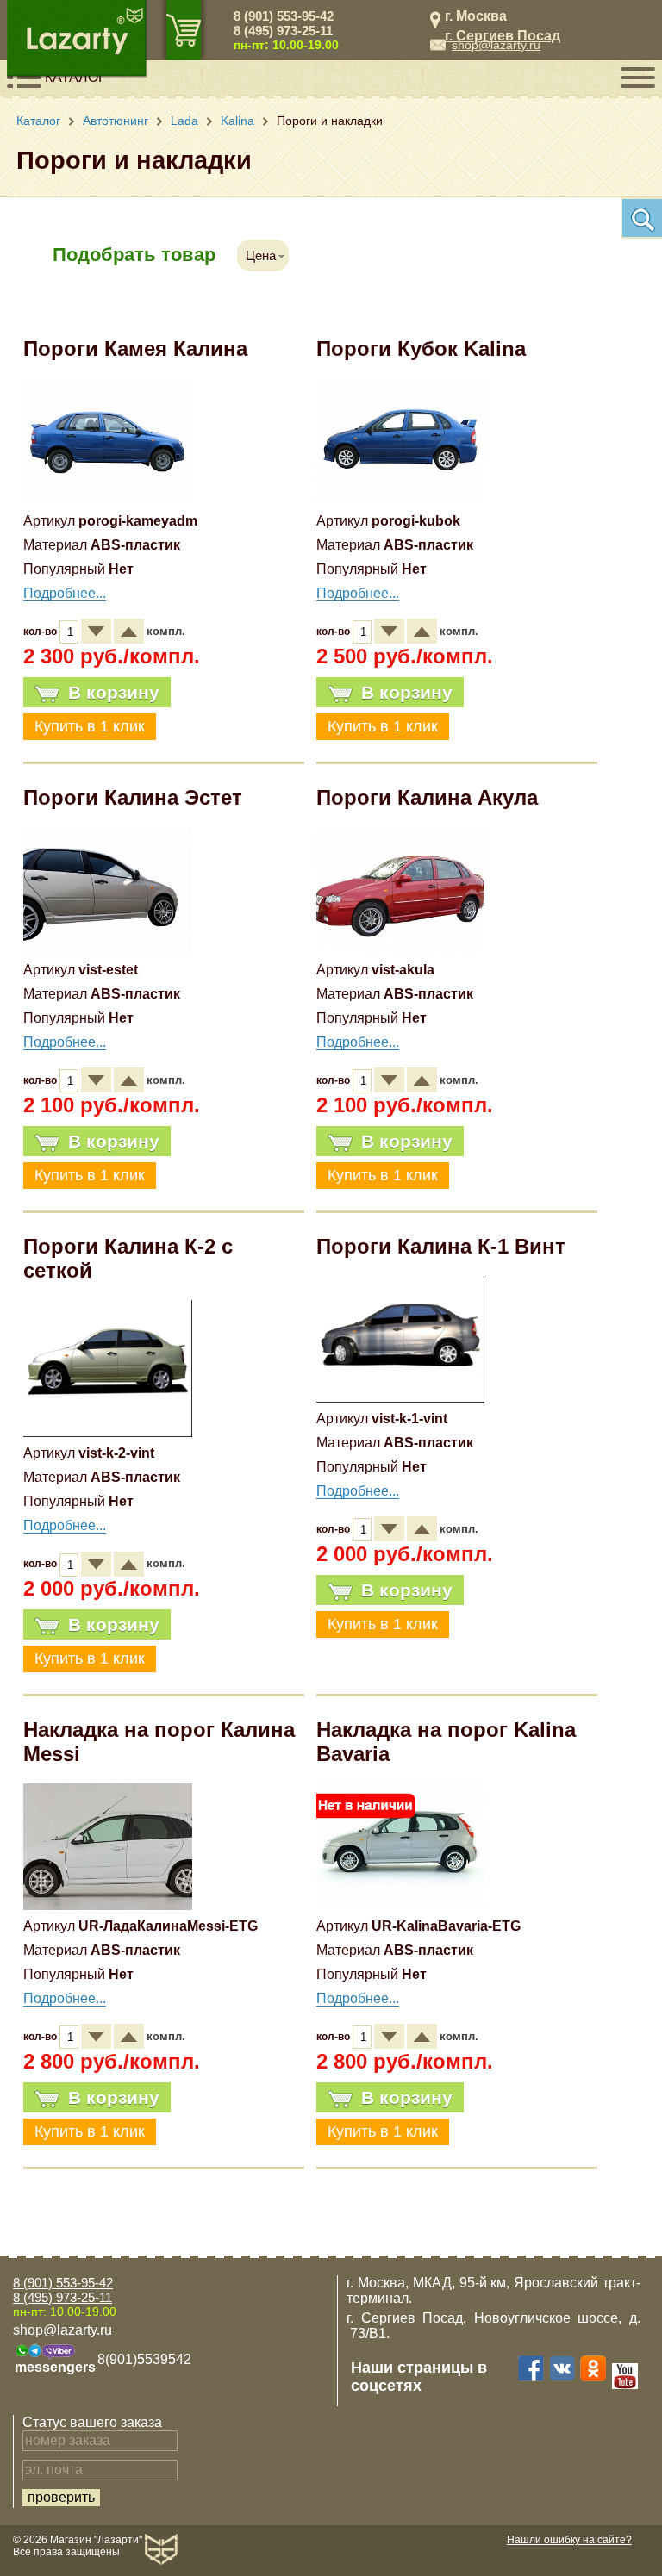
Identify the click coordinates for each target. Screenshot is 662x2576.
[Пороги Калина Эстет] (108, 949)
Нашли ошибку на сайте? (569, 2540)
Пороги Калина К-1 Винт (441, 1246)
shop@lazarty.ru (496, 45)
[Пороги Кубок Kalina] (401, 500)
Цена (261, 255)
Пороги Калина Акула (427, 797)
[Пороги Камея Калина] (108, 500)
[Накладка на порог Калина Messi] (108, 1905)
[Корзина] (184, 30)
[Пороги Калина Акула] (401, 949)
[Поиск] (641, 218)
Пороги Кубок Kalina (421, 348)
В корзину (114, 692)
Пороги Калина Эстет (133, 797)
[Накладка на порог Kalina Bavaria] (401, 1905)
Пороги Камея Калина (135, 348)
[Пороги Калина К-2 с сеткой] (108, 1432)
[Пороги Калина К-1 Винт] (401, 1398)
